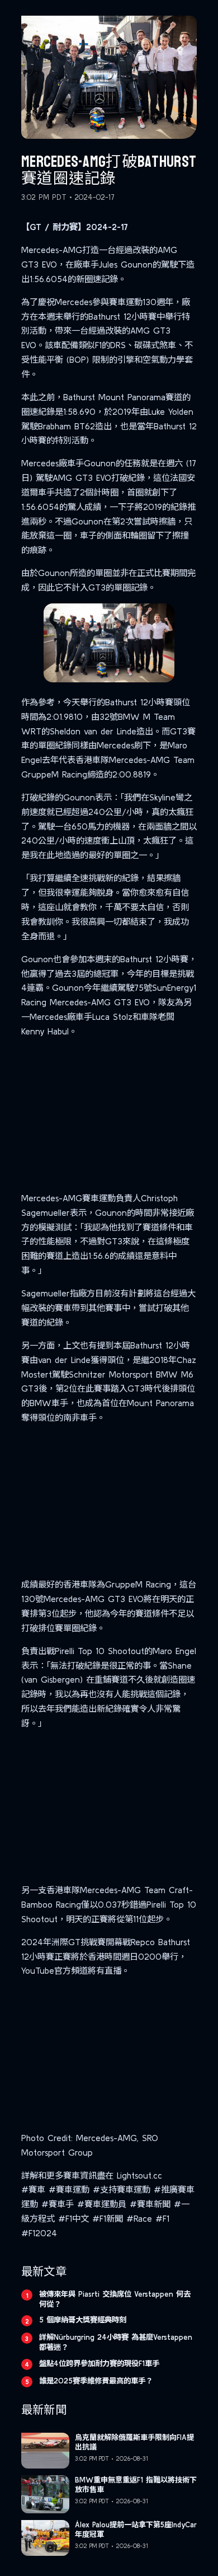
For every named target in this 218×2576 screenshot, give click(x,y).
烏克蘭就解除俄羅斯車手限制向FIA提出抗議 (134, 2442)
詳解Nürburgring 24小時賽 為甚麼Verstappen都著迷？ (116, 2342)
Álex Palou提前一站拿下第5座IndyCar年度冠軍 (136, 2530)
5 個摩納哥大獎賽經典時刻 (83, 2320)
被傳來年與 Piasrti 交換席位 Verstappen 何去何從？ (115, 2299)
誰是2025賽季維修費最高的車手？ (96, 2381)
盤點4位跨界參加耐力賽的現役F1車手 (99, 2363)
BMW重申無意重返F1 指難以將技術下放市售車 (136, 2485)
